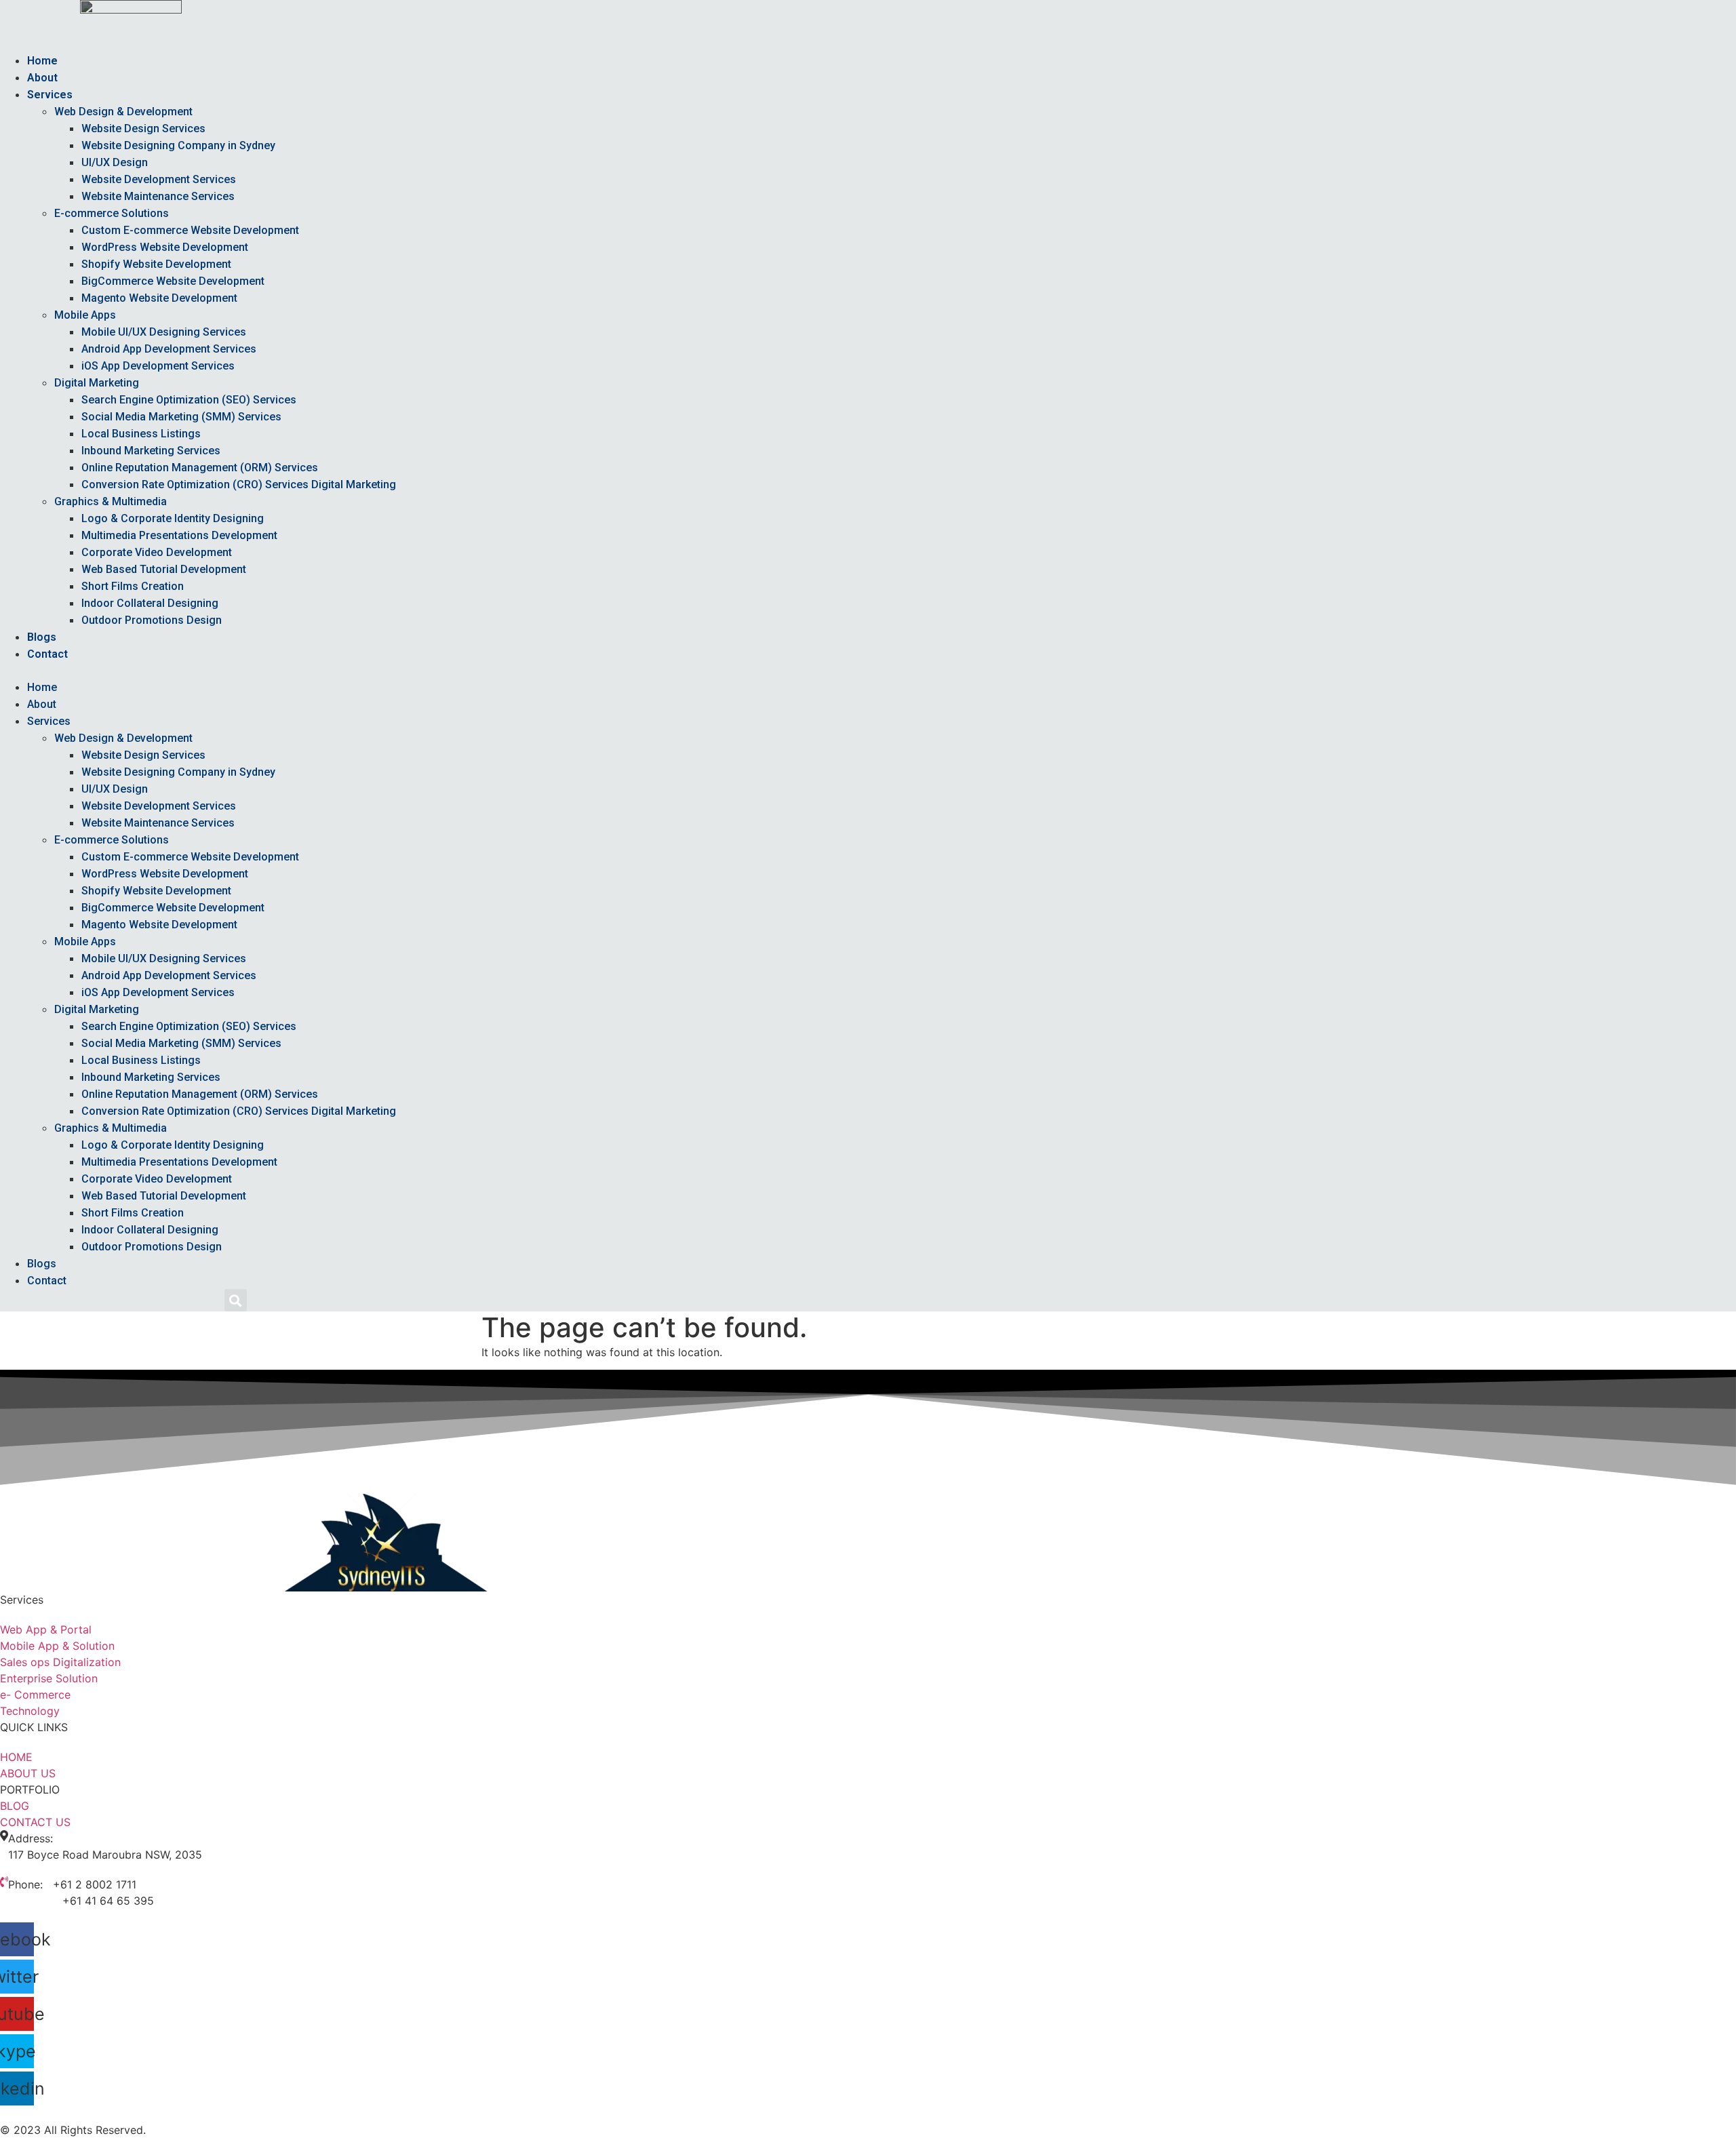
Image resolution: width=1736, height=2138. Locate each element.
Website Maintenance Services (158, 196)
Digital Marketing (97, 383)
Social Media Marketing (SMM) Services (181, 417)
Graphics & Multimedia (111, 501)
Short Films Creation (133, 586)
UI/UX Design (115, 162)
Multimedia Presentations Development (179, 535)
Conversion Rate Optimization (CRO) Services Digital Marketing (239, 484)
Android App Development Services (169, 349)
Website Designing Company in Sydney (178, 145)
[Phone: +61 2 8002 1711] (4, 1882)
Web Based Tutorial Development (164, 569)
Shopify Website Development (156, 264)
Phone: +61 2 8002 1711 (72, 1884)
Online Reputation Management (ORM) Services (200, 468)
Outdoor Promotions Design (152, 620)
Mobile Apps (85, 315)
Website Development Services (159, 179)
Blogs (42, 637)
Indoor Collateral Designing (150, 603)
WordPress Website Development (165, 247)
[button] (611, 671)
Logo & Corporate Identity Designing (173, 518)
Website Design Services (143, 128)
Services (50, 95)
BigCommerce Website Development (173, 281)
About (42, 78)
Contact (47, 654)
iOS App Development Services (158, 366)
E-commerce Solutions (112, 213)
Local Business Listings (141, 434)
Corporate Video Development (157, 552)
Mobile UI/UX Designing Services (164, 332)
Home (42, 61)
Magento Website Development (159, 298)
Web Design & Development (123, 112)
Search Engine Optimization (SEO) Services (189, 400)
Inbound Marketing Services (151, 451)
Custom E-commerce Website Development (190, 230)
